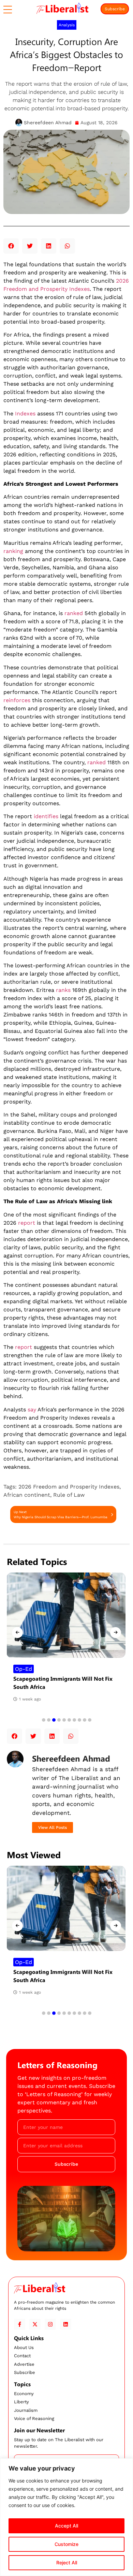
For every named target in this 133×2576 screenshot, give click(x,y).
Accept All (66, 2526)
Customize (66, 2544)
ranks (63, 990)
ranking (13, 551)
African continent (27, 1495)
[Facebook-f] (20, 2324)
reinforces (17, 700)
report (27, 1223)
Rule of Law (69, 1495)
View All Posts (53, 1827)
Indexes (25, 414)
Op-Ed (24, 1669)
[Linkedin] (66, 2324)
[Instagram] (50, 2324)
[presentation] (17, 1633)
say (32, 1410)
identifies (46, 816)
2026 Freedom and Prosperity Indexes (69, 1487)
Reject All (67, 2563)
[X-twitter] (35, 2324)
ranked (74, 613)
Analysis (67, 25)
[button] (11, 246)
